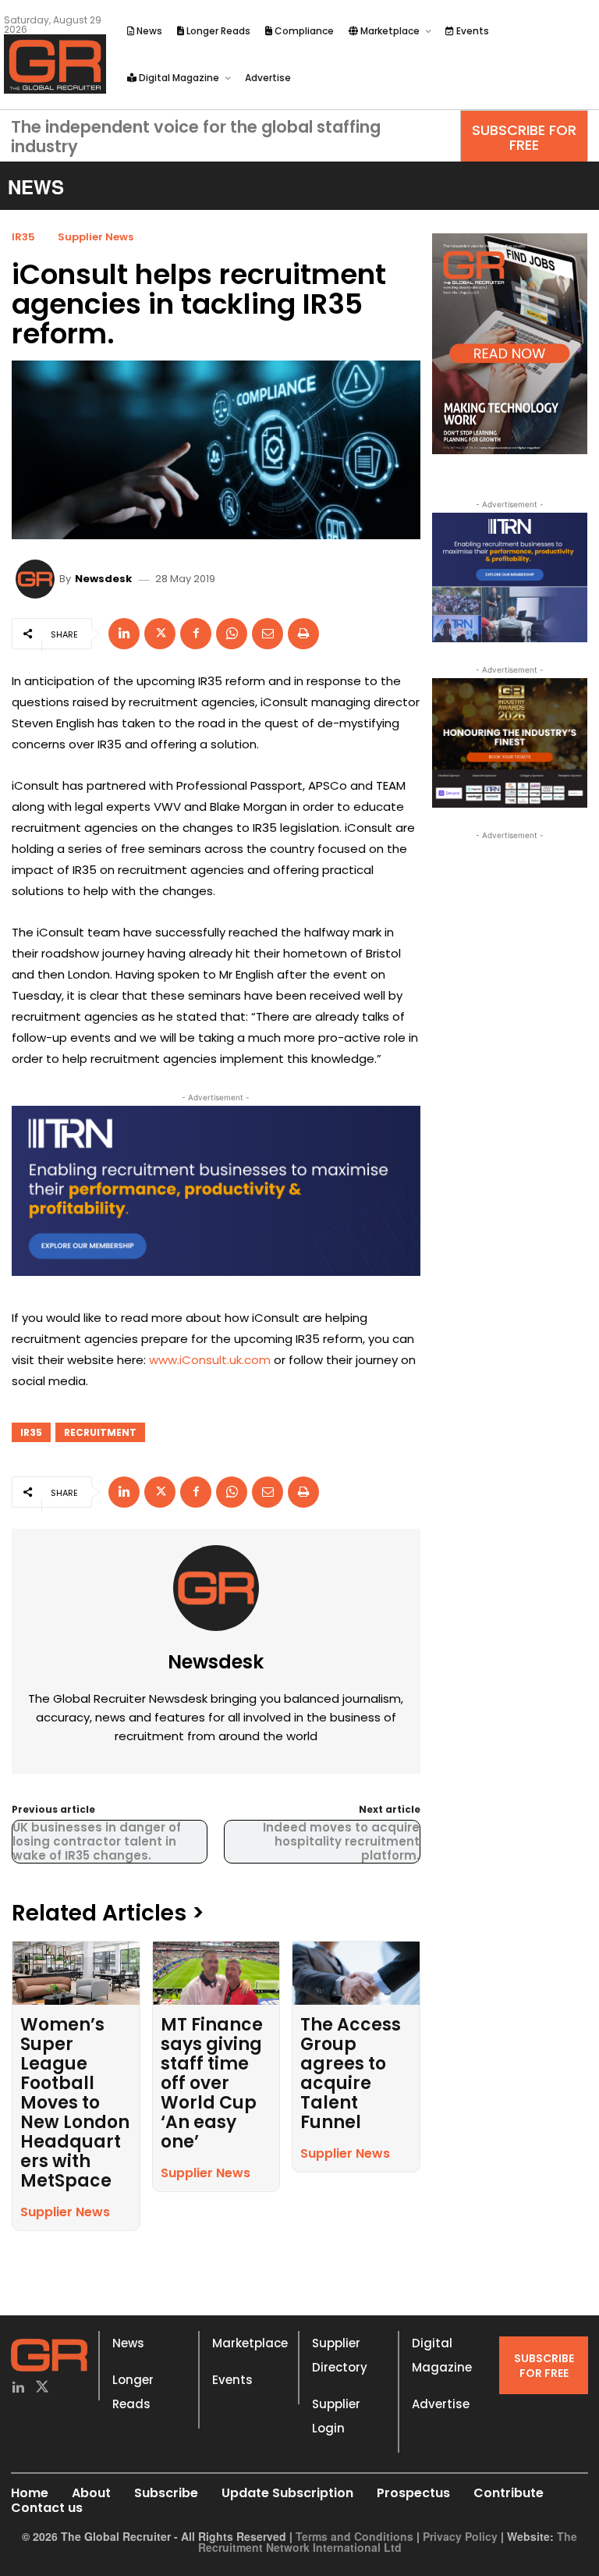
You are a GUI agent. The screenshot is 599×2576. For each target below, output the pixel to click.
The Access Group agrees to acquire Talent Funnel (351, 2073)
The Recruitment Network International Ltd (388, 2542)
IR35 (23, 237)
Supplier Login (336, 2416)
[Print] (303, 634)
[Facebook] (196, 634)
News (128, 2343)
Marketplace (250, 2343)
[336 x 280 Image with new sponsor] (510, 743)
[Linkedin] (124, 634)
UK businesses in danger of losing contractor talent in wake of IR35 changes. (97, 1841)
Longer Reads (133, 2392)
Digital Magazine (442, 2355)
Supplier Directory (340, 2355)
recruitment (100, 1432)
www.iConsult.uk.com (210, 1360)
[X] (160, 634)
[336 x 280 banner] (510, 577)
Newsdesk (103, 579)
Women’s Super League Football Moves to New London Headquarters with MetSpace (75, 2103)
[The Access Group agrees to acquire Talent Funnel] (356, 1973)
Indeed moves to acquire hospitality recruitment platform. (341, 1841)
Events (232, 2380)
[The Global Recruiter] (55, 64)
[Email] (268, 634)
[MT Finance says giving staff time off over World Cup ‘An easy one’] (216, 1973)
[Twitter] (43, 2388)
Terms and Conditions (354, 2536)
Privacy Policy (460, 2536)
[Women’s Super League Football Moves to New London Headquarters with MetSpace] (76, 1973)
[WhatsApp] (232, 634)
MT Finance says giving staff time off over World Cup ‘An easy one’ (212, 2083)
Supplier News (96, 237)
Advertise (441, 2404)
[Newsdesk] (37, 579)
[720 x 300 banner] (216, 1191)
